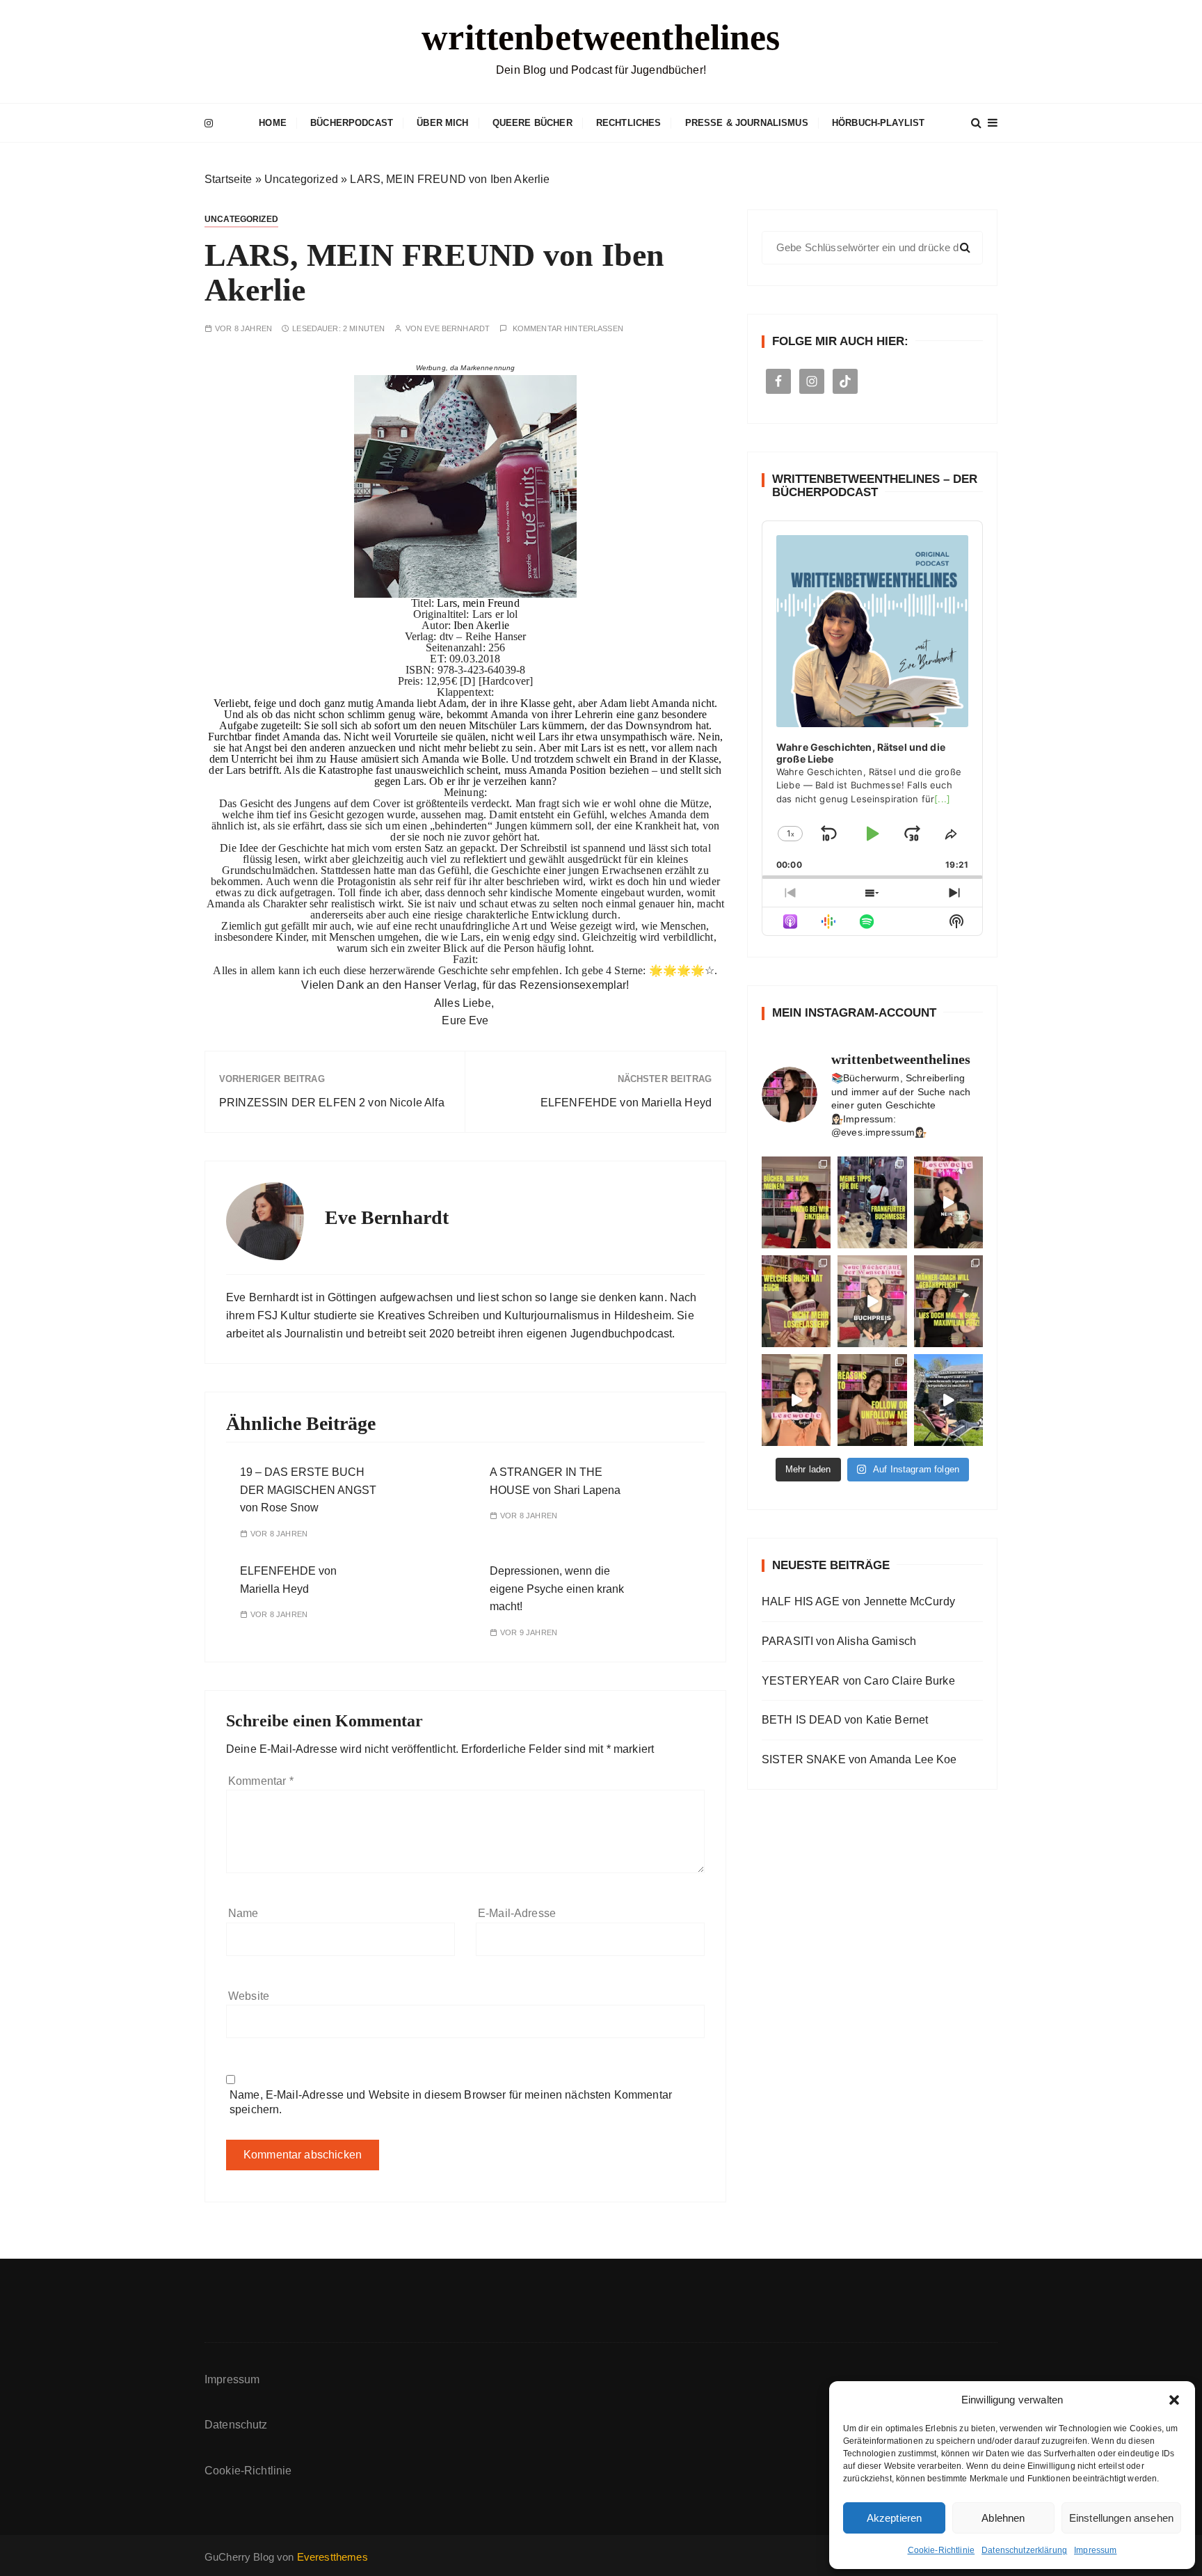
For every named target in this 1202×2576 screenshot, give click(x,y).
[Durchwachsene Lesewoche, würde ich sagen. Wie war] (948, 1202)
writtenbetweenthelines (601, 37)
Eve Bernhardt (457, 329)
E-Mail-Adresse (517, 1913)
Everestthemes (332, 2557)
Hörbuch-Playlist (878, 123)
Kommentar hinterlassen (568, 329)
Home (273, 123)
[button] (1174, 2400)
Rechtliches (629, 123)
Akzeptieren (895, 2518)
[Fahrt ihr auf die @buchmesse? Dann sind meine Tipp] (872, 1202)
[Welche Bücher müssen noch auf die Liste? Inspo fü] (796, 1202)
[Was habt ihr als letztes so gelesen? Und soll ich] (796, 1400)
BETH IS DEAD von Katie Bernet (845, 1720)
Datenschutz (236, 2425)
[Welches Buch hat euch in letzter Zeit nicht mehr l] (796, 1301)
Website (249, 1996)
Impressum (1095, 2550)
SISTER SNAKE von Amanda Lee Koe (859, 1759)
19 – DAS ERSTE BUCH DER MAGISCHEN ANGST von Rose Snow (308, 1490)
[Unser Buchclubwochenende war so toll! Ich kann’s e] (948, 1400)
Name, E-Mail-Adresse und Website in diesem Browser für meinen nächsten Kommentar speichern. (451, 2102)
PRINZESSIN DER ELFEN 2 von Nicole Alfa (332, 1103)
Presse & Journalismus (747, 123)
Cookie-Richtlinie (941, 2550)
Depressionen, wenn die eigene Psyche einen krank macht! (557, 1589)
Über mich (442, 123)
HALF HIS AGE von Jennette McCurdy (858, 1601)
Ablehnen (1003, 2518)
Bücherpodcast (352, 123)
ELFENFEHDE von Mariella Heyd (626, 1103)
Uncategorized (301, 179)
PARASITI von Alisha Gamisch (839, 1641)
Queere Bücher (532, 123)
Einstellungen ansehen (1121, 2518)
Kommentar (261, 1781)
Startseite (229, 179)
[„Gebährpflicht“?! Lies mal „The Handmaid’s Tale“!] (948, 1301)
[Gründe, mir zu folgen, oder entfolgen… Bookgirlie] (872, 1400)
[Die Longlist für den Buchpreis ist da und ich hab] (872, 1301)
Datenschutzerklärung (1024, 2550)
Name (243, 1913)
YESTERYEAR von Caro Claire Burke (858, 1681)
